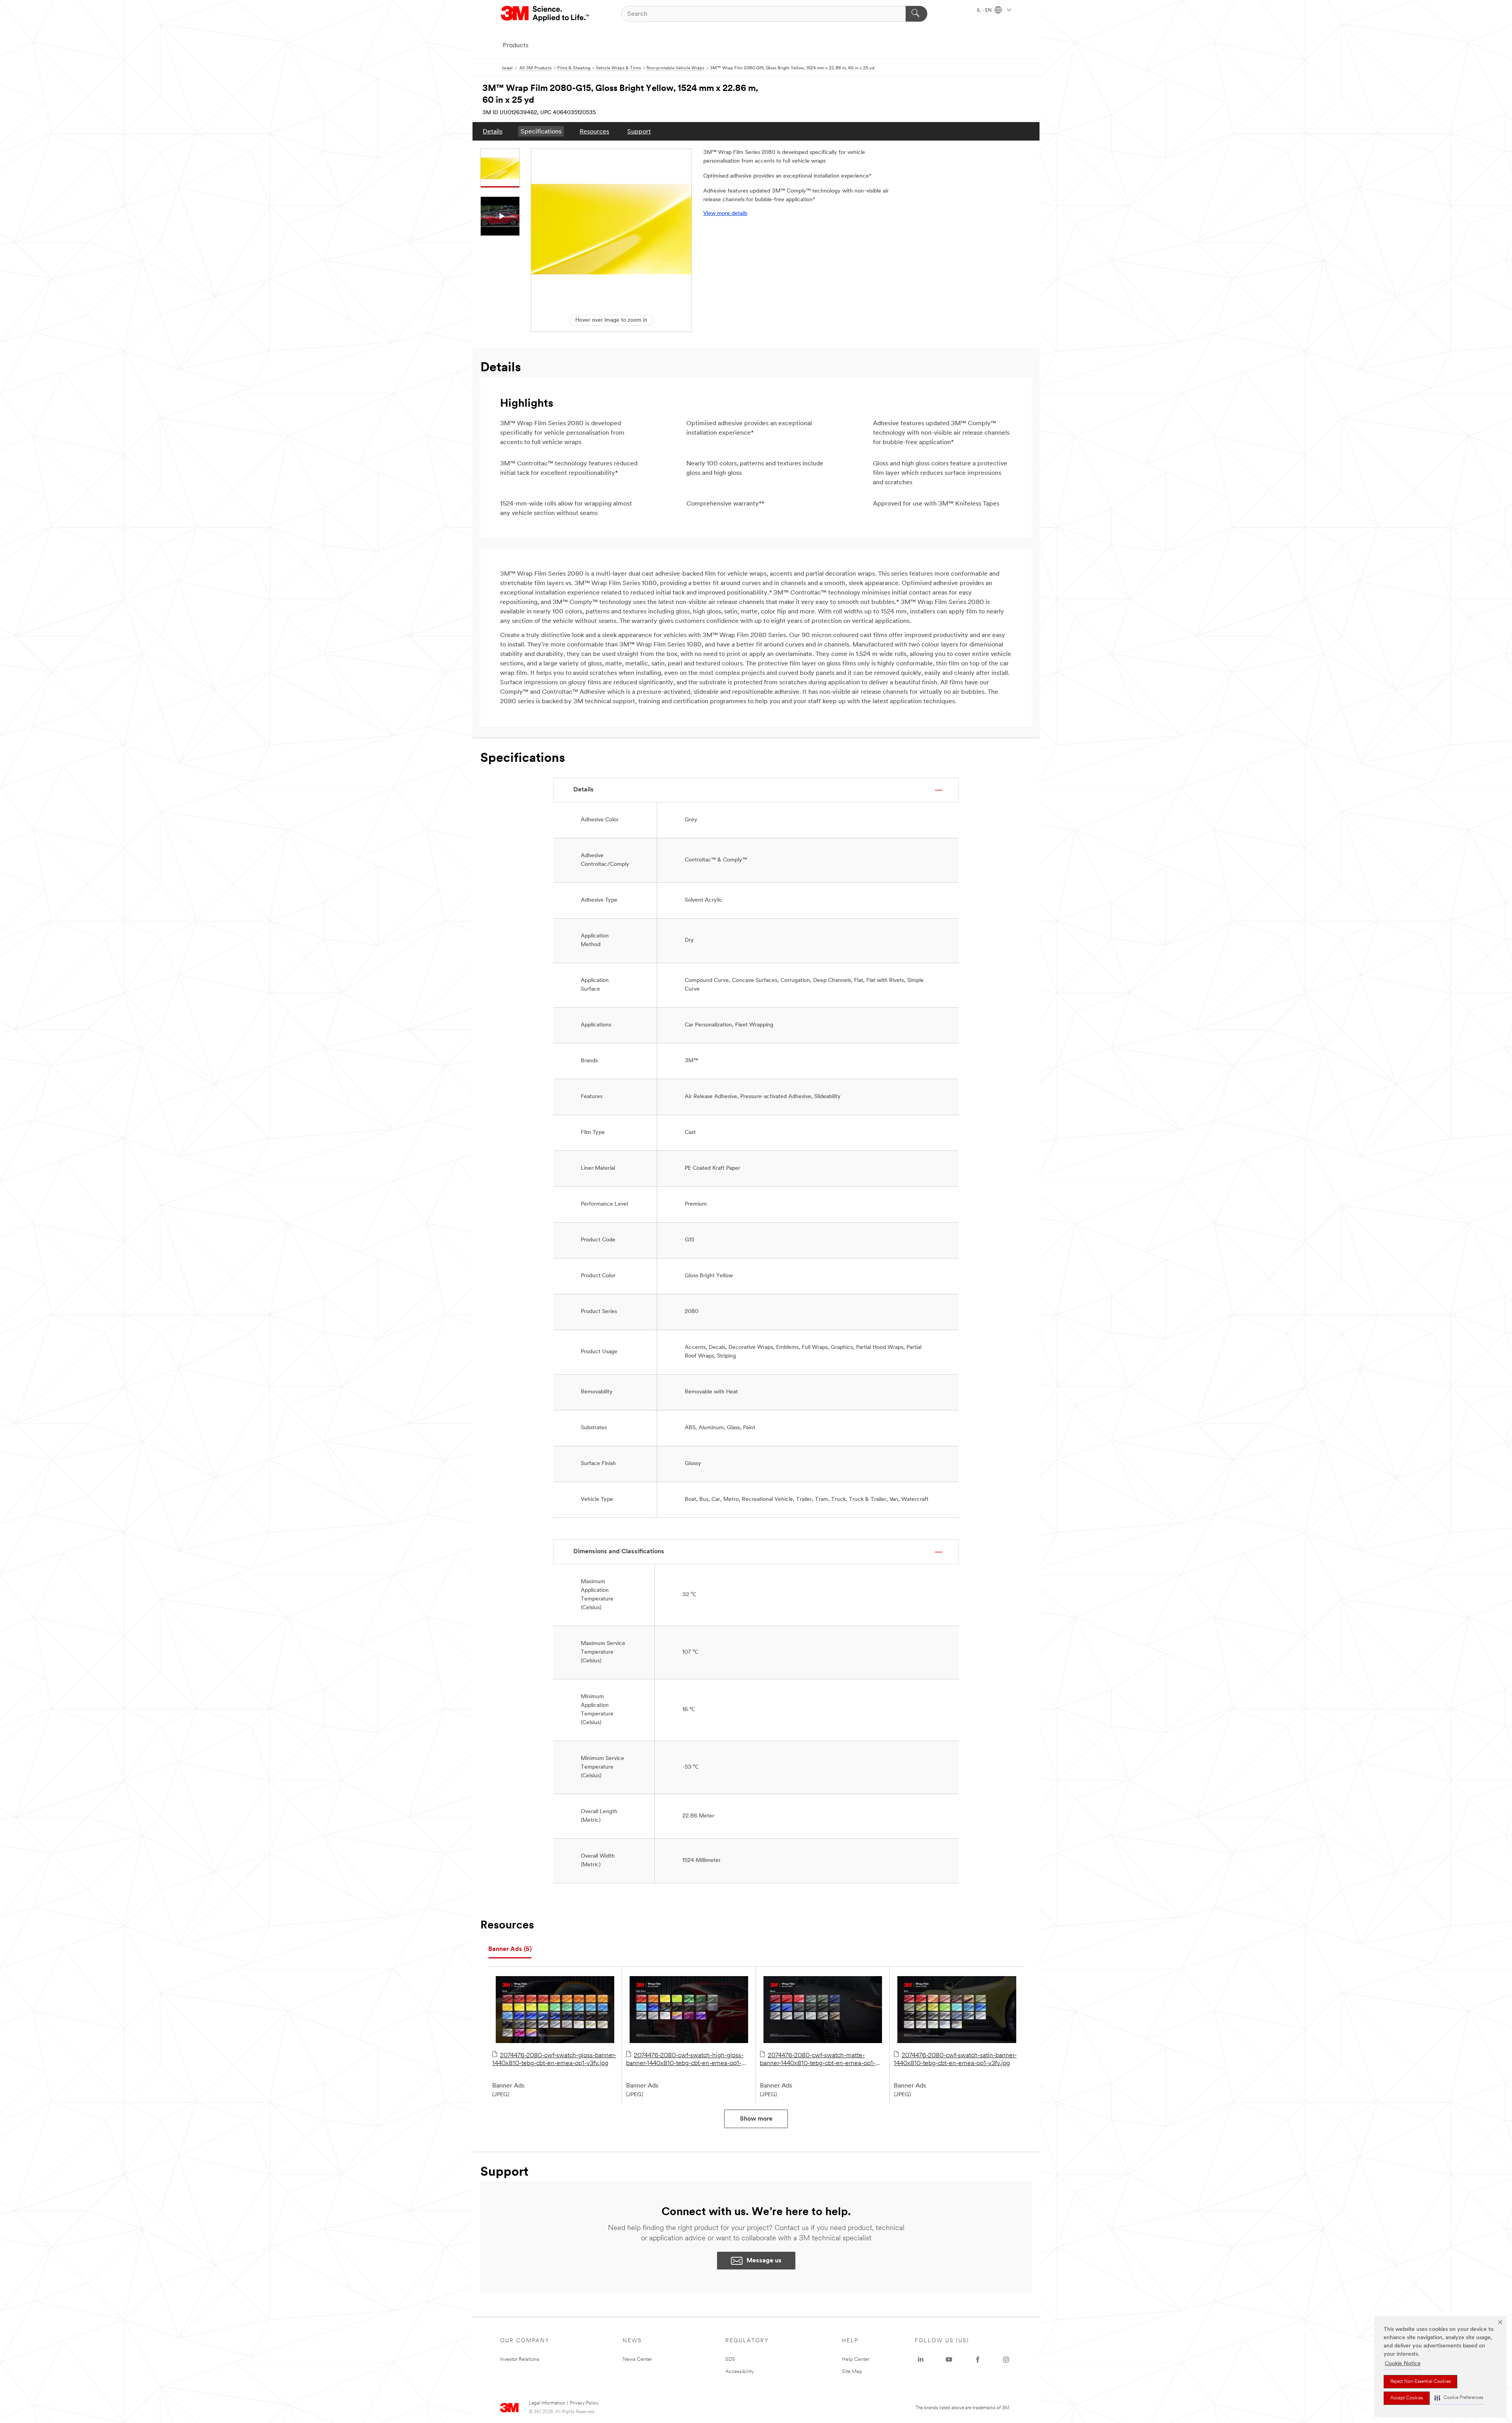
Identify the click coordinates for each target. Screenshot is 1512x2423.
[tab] (510, 1950)
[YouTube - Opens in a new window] (949, 2360)
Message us (764, 2261)
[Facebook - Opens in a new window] (978, 2360)
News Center (637, 2359)
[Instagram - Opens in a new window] (1006, 2360)
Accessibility (740, 2372)
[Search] (916, 14)
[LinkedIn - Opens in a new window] (921, 2360)
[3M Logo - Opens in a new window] (546, 14)
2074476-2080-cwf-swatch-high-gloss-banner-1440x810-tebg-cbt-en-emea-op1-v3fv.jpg (685, 2060)
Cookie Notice (1403, 2364)
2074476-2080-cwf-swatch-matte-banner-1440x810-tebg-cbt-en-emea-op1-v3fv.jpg (818, 2060)
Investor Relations (520, 2359)
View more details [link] (725, 214)
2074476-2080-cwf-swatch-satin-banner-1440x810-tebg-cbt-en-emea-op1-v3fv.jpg (955, 2060)
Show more (756, 2119)
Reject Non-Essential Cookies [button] (1420, 2382)
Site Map (852, 2372)
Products (516, 46)
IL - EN (985, 11)
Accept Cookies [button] (1407, 2398)
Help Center (856, 2359)
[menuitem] (493, 131)
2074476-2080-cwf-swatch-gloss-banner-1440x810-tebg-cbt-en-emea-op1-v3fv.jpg (554, 2060)
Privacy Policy (584, 2403)
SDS (730, 2359)
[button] (1459, 2398)
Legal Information (547, 2403)
